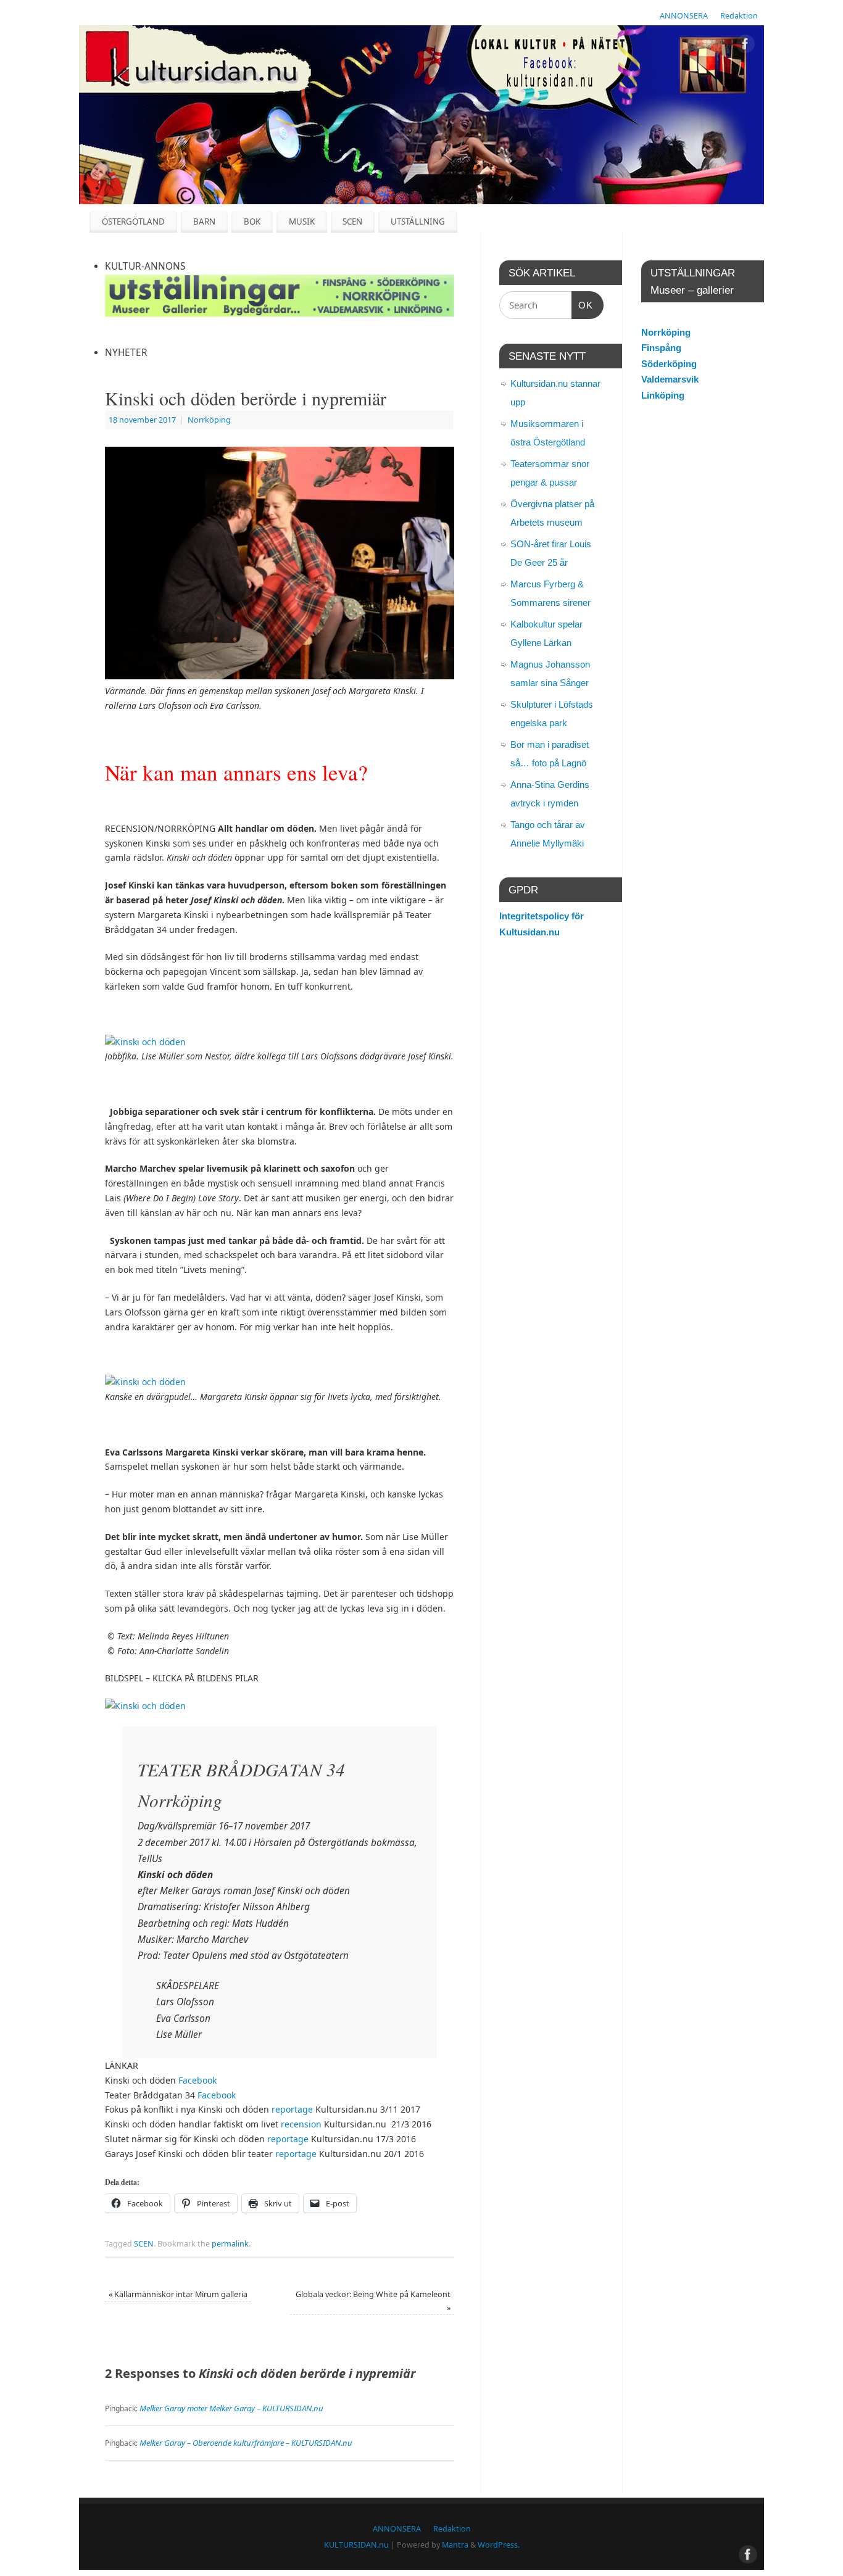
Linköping (663, 395)
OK (583, 305)
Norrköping (209, 420)
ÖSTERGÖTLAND (133, 222)
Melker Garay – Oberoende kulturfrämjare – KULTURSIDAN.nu (246, 2443)
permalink (230, 2244)
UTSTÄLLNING (418, 222)
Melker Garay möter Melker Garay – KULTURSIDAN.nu (231, 2408)
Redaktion (739, 16)
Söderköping (669, 364)
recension (301, 2124)
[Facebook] (745, 46)
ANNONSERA (684, 16)
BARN (204, 222)
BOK (252, 222)
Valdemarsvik (670, 379)
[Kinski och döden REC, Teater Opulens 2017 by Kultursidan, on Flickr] (145, 1706)
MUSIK (302, 222)
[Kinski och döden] (145, 1042)
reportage (292, 2109)
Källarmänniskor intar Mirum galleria (178, 2294)
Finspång (661, 348)
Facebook (197, 2080)
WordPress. (499, 2545)
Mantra (455, 2545)
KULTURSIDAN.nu (356, 2545)
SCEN (352, 222)
